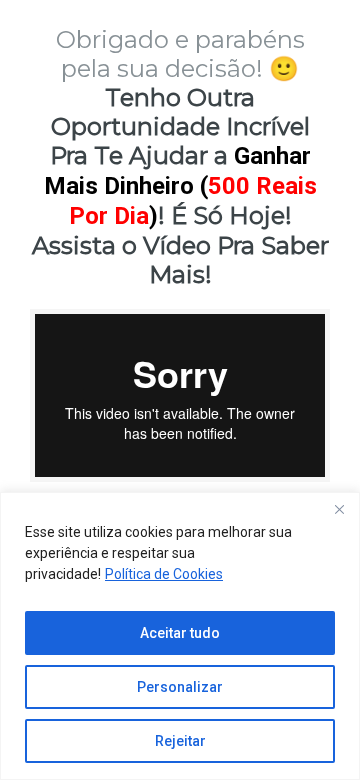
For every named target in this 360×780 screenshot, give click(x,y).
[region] (180, 636)
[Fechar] (339, 509)
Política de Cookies (164, 574)
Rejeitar (180, 741)
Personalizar (180, 687)
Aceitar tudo (180, 633)
